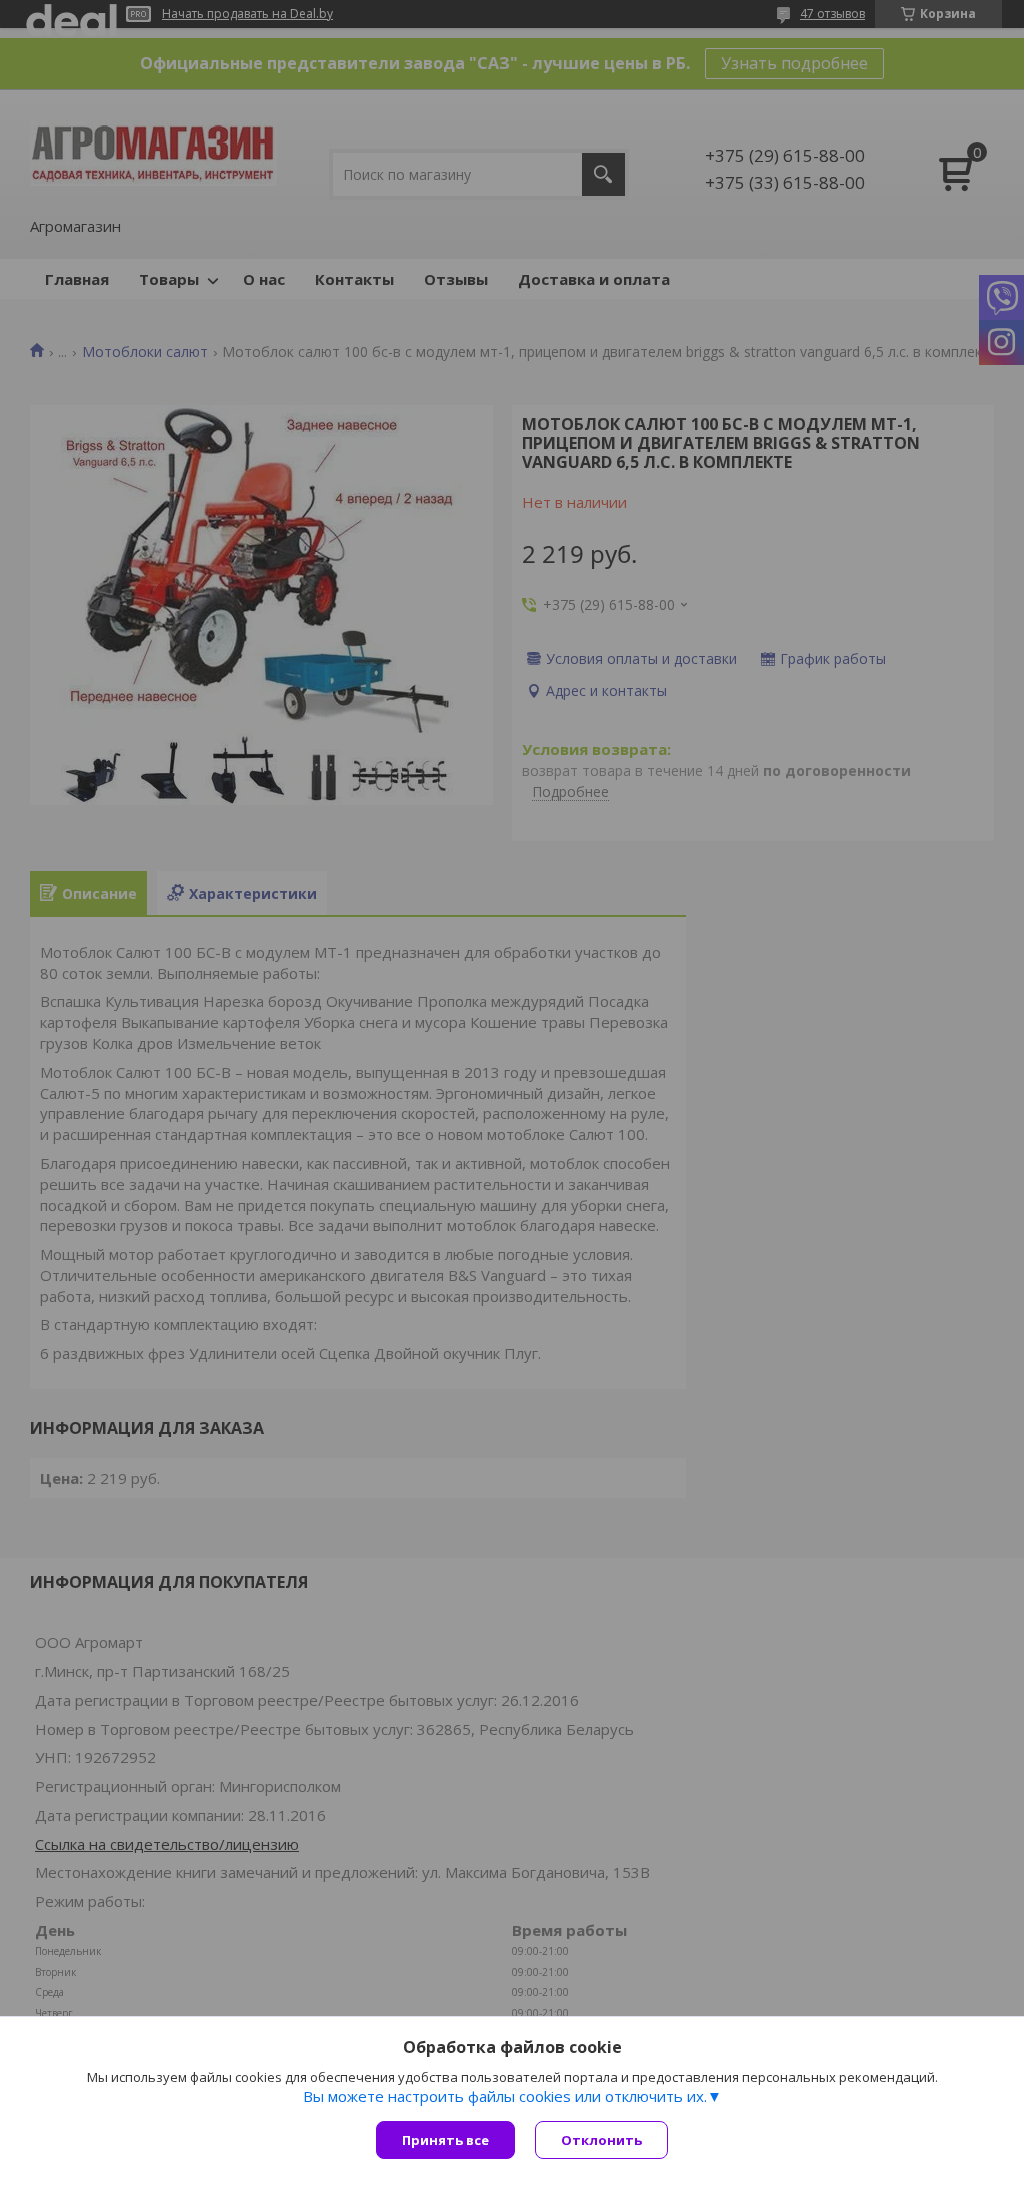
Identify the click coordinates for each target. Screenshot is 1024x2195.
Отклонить (601, 2140)
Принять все (445, 2140)
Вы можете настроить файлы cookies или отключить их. (505, 2096)
